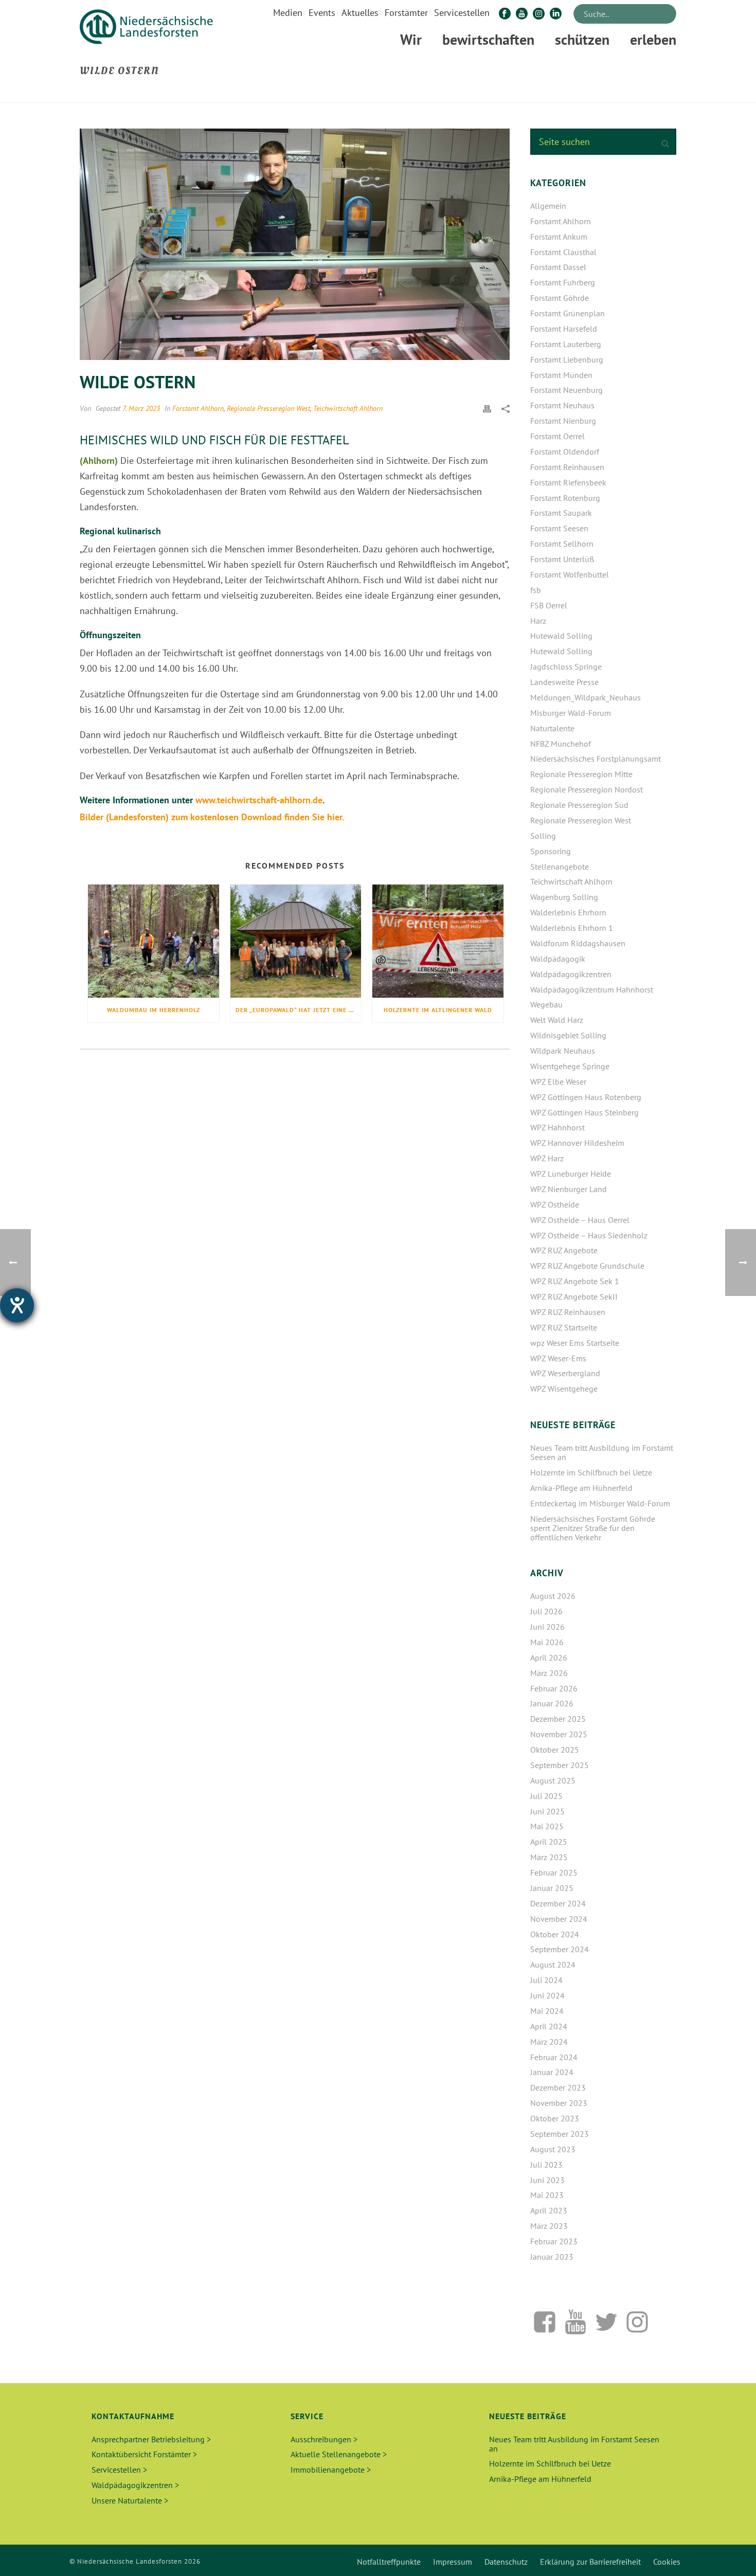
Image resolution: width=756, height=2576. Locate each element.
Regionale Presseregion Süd (579, 805)
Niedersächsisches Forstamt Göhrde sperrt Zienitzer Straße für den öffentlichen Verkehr (593, 1528)
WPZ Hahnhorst (557, 1127)
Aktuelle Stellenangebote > (339, 2454)
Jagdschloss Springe (566, 666)
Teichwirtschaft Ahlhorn (348, 408)
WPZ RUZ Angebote (564, 1250)
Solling (543, 836)
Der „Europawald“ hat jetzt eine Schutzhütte (299, 1010)
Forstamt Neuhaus (562, 405)
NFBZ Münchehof (561, 744)
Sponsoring (551, 851)
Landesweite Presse (564, 682)
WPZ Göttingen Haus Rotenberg (586, 1097)
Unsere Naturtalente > (130, 2500)
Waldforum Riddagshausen (578, 943)
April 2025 (549, 1842)
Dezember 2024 (558, 1903)
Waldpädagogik (558, 959)
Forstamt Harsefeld (564, 329)
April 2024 (549, 2026)
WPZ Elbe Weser (558, 1082)
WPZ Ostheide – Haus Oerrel (580, 1220)
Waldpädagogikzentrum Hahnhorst (592, 989)
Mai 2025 (547, 1826)
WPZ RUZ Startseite (564, 1327)
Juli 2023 (546, 2165)
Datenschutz (506, 2562)
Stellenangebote (560, 867)
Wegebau (546, 1004)
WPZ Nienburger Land (569, 1189)
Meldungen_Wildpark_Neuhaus (586, 697)
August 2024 (553, 1965)
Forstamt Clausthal (563, 252)
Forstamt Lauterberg (566, 344)
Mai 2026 (547, 1642)
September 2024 (560, 1949)
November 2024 (559, 1919)
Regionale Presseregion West (268, 408)
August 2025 (553, 1780)
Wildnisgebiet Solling (568, 1035)
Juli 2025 (546, 1796)
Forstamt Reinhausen (567, 467)
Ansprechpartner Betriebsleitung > (151, 2439)
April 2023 (549, 2210)
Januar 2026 (552, 1703)
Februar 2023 (554, 2241)
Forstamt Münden (561, 375)
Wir (411, 39)
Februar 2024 (554, 2057)
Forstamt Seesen (559, 528)
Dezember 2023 (558, 2087)
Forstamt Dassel (558, 267)
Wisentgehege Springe (570, 1066)
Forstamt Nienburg (563, 421)
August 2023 (553, 2149)
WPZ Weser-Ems (558, 1358)
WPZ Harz (547, 1158)
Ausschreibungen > (324, 2439)
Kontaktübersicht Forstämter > (144, 2454)
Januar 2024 (552, 2072)
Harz (538, 621)
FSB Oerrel (549, 605)
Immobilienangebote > (331, 2470)
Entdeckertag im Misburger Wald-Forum (600, 1503)
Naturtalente (552, 728)
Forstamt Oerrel (557, 436)
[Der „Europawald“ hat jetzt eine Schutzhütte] (296, 941)
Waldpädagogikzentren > (135, 2485)
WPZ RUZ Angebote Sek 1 (575, 1281)
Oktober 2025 (555, 1750)
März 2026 (549, 1673)
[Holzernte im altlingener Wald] (438, 941)
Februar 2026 (554, 1688)
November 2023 (559, 2103)
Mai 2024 (547, 2011)
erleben (653, 39)
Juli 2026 (546, 1611)
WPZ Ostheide (555, 1204)
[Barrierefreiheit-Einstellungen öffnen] (17, 1305)
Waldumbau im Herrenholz (154, 1010)
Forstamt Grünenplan (568, 313)
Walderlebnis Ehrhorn (568, 912)
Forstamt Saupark (561, 513)
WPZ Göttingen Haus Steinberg (584, 1112)
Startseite (606, 93)
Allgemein (548, 206)
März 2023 (549, 2226)
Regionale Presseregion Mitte (581, 774)
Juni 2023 (547, 2180)
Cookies (667, 2562)
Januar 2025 (552, 1888)
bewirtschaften (488, 39)
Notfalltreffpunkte (389, 2562)
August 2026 (553, 1596)
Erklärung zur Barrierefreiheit (590, 2562)
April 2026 (549, 1658)
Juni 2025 (547, 1811)
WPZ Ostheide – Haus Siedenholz (589, 1235)
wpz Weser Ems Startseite (575, 1343)
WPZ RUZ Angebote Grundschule (587, 1266)
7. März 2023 (141, 408)
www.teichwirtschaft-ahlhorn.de (259, 800)
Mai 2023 (547, 2195)
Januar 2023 (552, 2257)
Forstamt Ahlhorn (198, 408)
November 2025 (559, 1734)
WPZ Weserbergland (565, 1373)
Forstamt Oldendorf (565, 452)
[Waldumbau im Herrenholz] (154, 941)
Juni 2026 (547, 1627)
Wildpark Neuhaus (563, 1051)
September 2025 (560, 1765)
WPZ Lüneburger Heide (571, 1174)
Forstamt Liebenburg (567, 359)
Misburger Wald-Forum (571, 713)
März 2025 (549, 1857)
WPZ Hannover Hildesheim (577, 1143)
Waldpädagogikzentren (571, 974)
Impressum (453, 2562)
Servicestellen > (119, 2470)
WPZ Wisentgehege (564, 1389)
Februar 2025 (554, 1872)
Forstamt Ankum (559, 237)
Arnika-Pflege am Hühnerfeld (581, 1488)
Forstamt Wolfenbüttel (570, 574)
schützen (582, 39)
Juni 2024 (547, 1995)
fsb (536, 590)
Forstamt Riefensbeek (568, 482)
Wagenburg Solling (564, 897)
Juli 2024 (546, 1980)
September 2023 (560, 2134)
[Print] (487, 408)
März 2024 (549, 2042)
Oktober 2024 (555, 1934)
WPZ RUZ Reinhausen (568, 1312)
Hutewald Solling (561, 636)
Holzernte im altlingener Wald (438, 1010)
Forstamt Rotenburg (565, 498)
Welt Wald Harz (557, 1020)
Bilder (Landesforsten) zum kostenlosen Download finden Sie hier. (212, 817)
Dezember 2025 (558, 1719)
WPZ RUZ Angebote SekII (574, 1296)
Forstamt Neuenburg (566, 390)
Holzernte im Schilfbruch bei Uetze (591, 1472)
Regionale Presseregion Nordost (587, 789)
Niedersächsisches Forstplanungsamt (596, 759)
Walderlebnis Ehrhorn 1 (572, 928)
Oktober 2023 (555, 2118)
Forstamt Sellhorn (562, 544)
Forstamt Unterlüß (562, 559)
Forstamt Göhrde (560, 298)
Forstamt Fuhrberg (563, 282)
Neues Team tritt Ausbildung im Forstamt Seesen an (602, 1452)
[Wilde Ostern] (295, 244)
